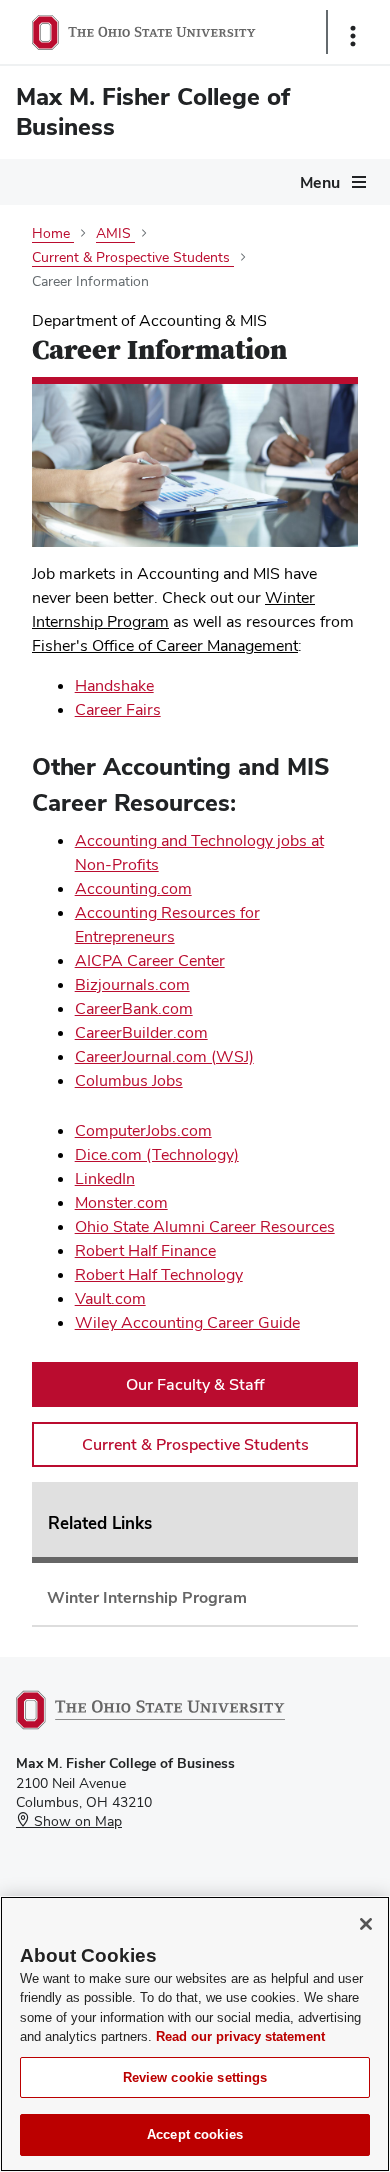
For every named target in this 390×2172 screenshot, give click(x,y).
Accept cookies (195, 2134)
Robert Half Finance (145, 1250)
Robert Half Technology (159, 1274)
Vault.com (110, 1298)
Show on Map (76, 1821)
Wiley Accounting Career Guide (187, 1322)
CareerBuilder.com (141, 1032)
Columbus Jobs (129, 1080)
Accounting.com (133, 888)
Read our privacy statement (240, 2036)
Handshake (114, 685)
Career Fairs (118, 709)
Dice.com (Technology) (157, 1154)
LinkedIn (105, 1178)
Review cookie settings (195, 2077)
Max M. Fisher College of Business (153, 111)
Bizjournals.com (132, 984)
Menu (320, 182)
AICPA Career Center (150, 960)
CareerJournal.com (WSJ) (164, 1056)
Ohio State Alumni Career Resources (205, 1226)
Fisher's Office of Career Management (165, 645)
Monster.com (121, 1202)
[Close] (366, 1924)
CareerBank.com (134, 1008)
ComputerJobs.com (143, 1130)
